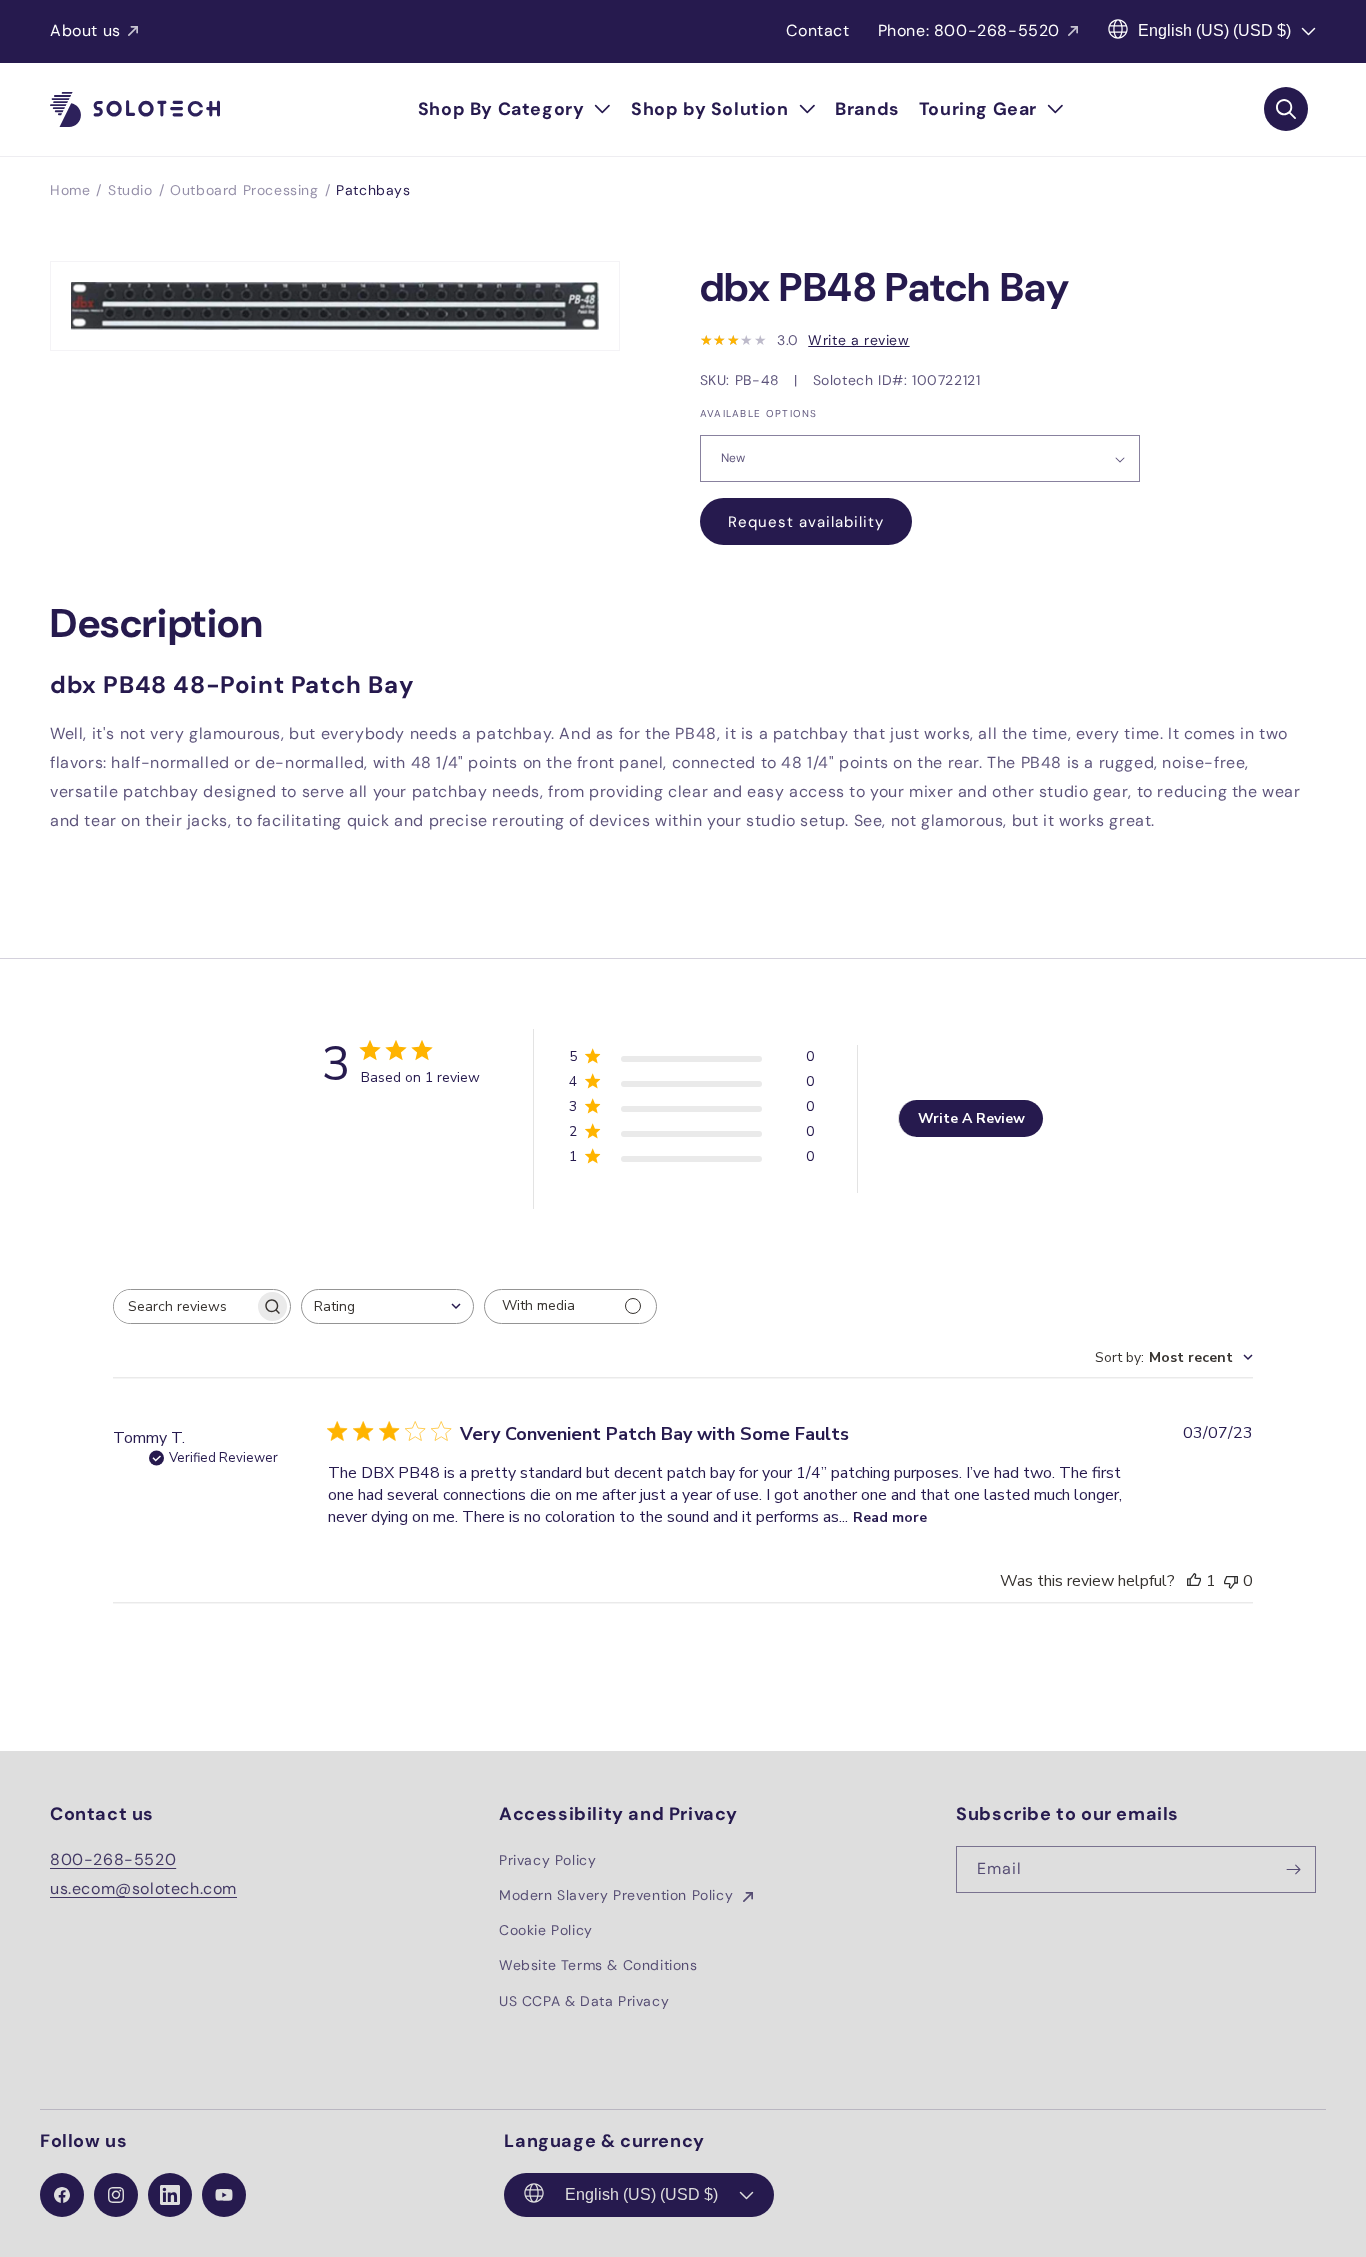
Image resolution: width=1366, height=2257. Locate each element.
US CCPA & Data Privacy (584, 2001)
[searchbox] (184, 1306)
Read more (890, 1517)
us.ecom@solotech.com (143, 1888)
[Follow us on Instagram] (116, 2195)
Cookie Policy (546, 1930)
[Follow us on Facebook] (62, 2195)
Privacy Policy (547, 1860)
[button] (514, 109)
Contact (817, 30)
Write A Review (971, 1118)
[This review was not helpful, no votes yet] (1231, 1581)
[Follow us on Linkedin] (170, 2195)
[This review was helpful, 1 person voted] (1194, 1581)
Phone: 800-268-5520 (969, 30)
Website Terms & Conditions (598, 1965)
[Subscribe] (1293, 1869)
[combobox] (387, 1306)
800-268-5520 (113, 1859)
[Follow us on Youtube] (224, 2195)
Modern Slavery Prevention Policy (618, 1895)
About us (85, 30)
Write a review (858, 340)
